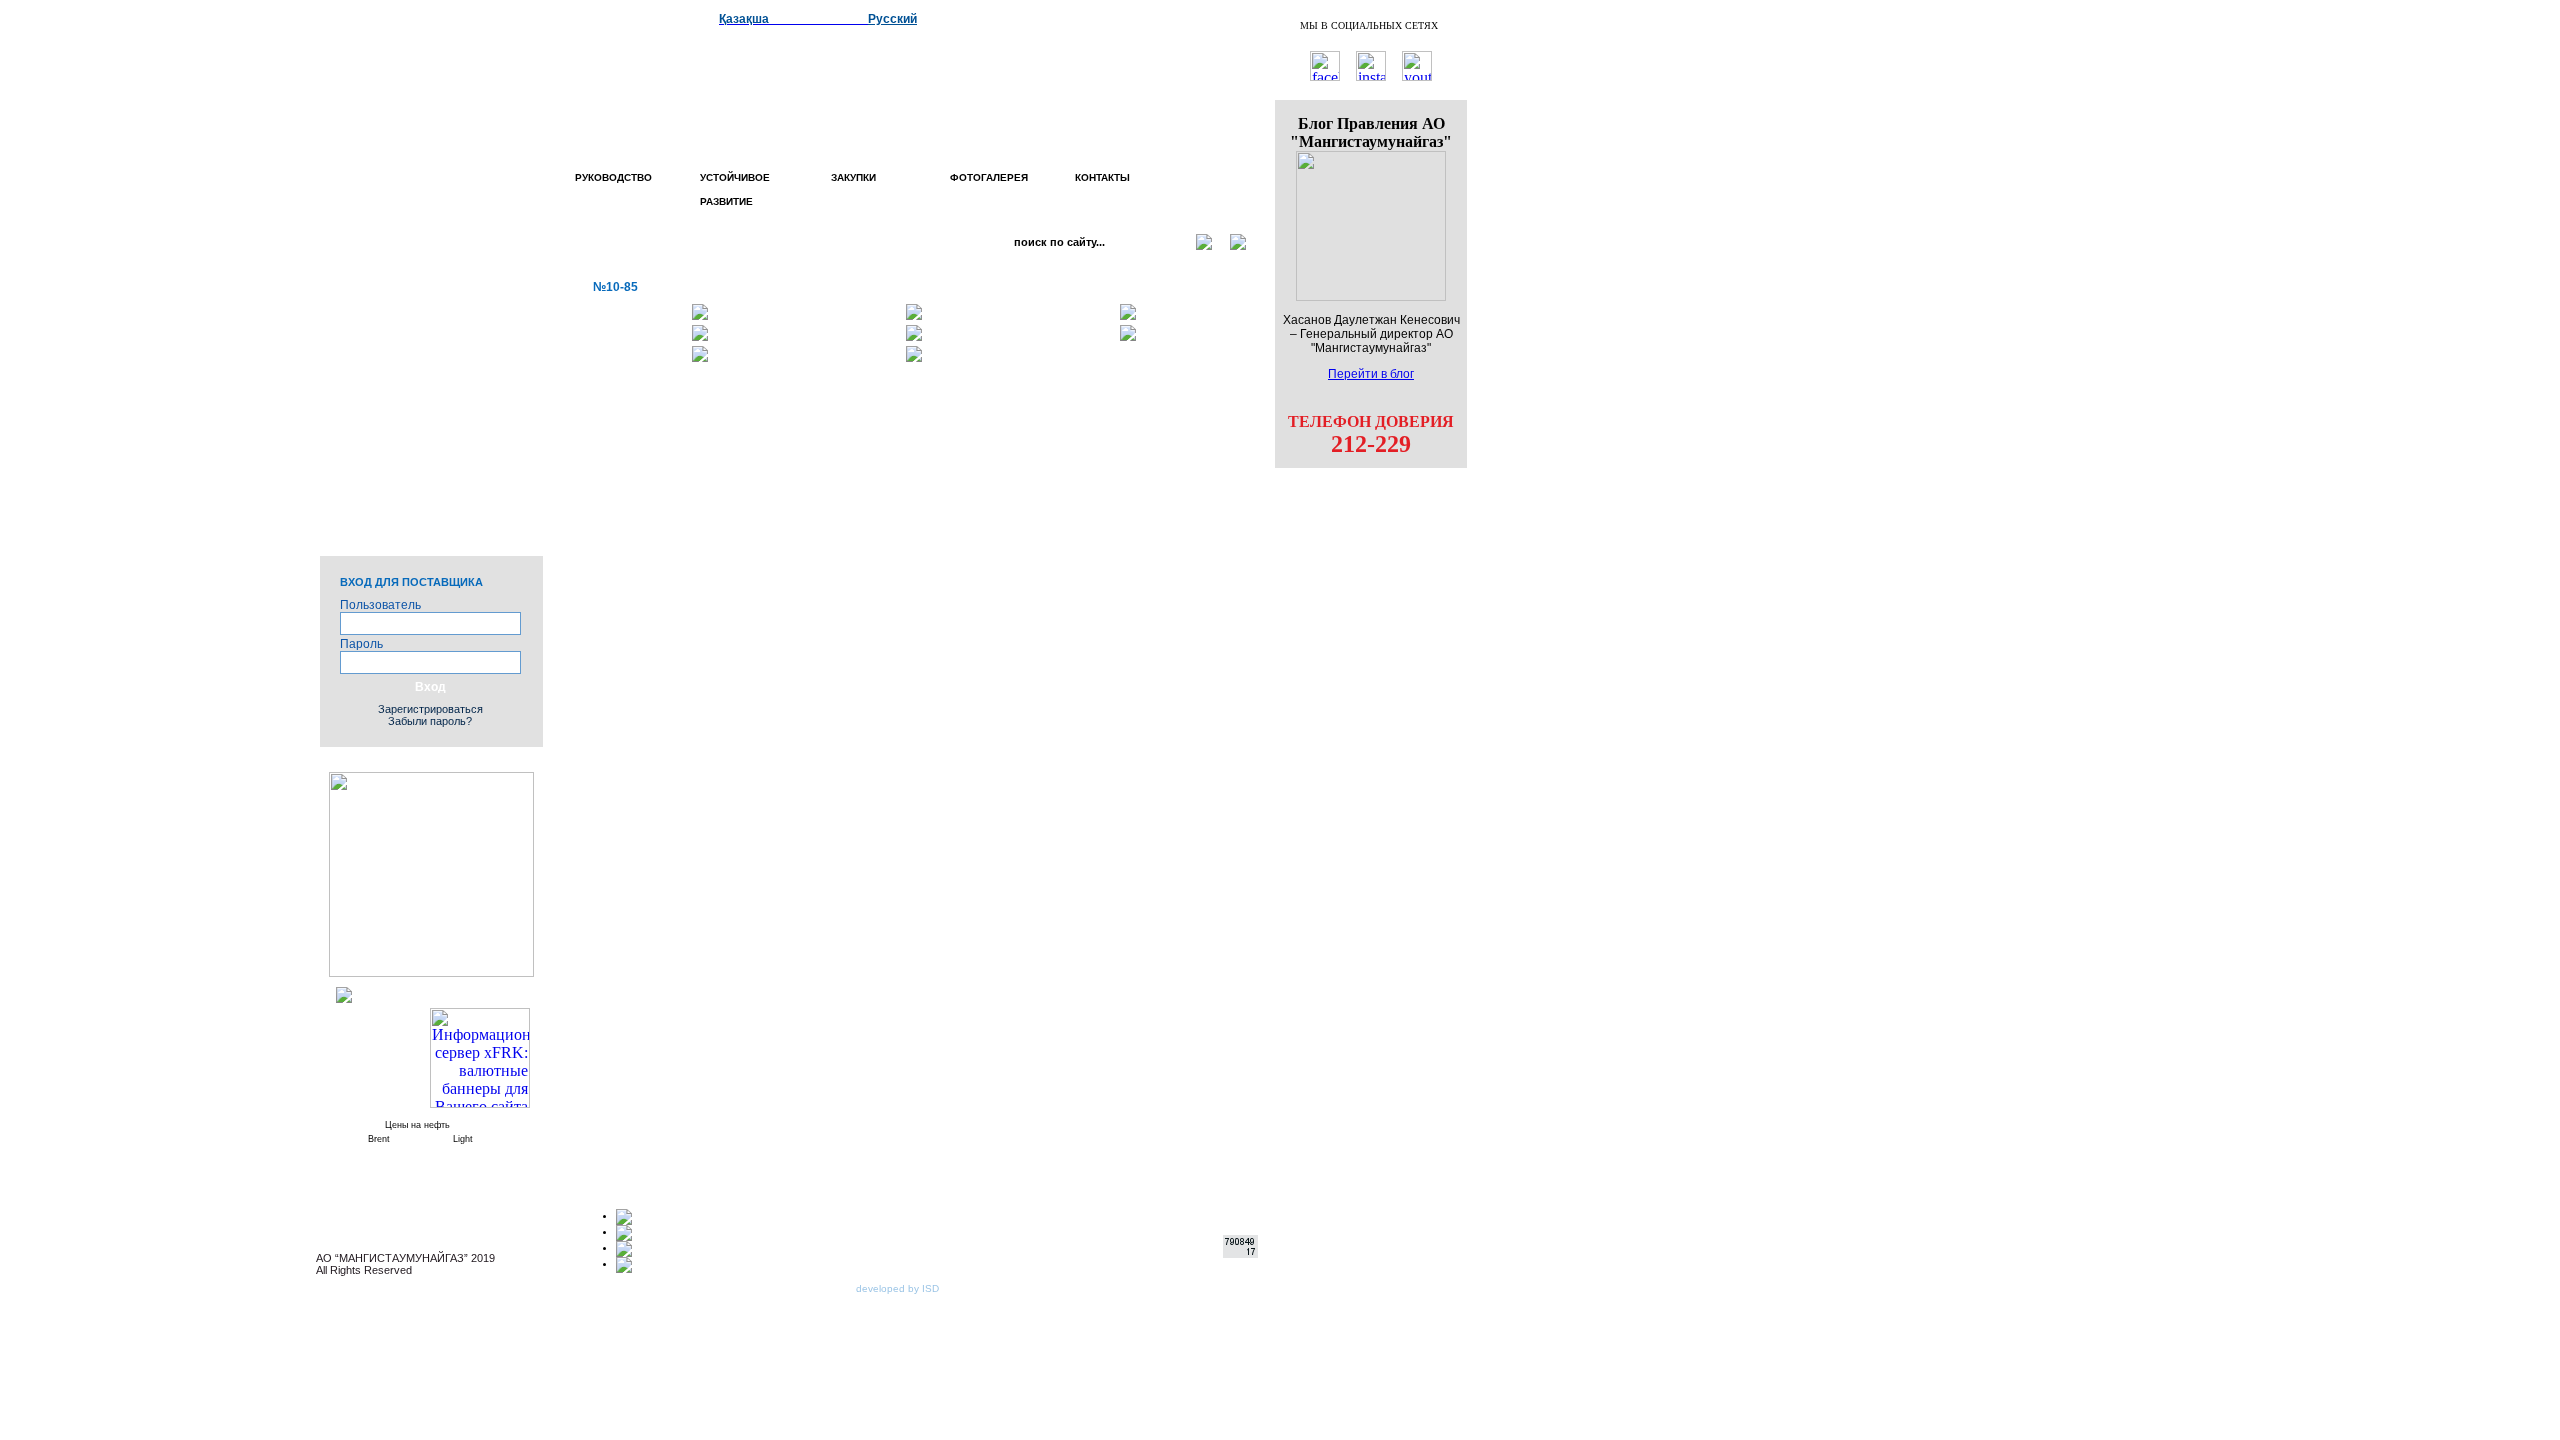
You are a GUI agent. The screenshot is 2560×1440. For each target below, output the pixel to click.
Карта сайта (438, 378)
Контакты (1102, 177)
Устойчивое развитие (735, 189)
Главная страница (414, 254)
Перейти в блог (1371, 374)
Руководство (613, 177)
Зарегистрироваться (430, 709)
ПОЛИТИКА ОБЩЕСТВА (444, 309)
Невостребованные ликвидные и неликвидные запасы (410, 523)
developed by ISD (897, 1288)
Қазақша (744, 19)
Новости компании (412, 278)
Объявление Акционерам (436, 433)
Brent (379, 1139)
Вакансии (445, 402)
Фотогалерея (989, 177)
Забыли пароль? (430, 721)
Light (463, 1139)
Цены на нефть (417, 1125)
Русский (892, 19)
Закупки (850, 177)
